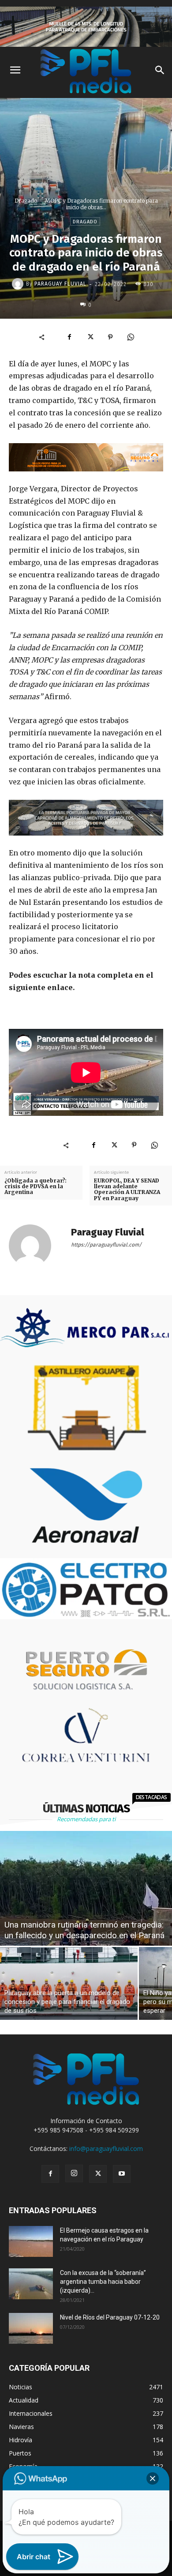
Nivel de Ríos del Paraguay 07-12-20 (110, 2317)
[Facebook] (70, 337)
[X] (90, 337)
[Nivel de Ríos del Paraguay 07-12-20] (31, 2328)
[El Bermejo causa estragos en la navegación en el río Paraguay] (31, 2241)
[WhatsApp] (131, 337)
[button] (153, 2478)
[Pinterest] (110, 337)
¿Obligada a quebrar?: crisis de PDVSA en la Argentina (36, 1186)
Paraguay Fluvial (60, 284)
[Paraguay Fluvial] (19, 284)
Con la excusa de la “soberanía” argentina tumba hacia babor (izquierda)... (103, 2282)
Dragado (26, 201)
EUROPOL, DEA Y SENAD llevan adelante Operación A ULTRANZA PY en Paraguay (127, 1189)
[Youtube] (122, 2174)
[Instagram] (74, 2173)
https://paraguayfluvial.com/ (106, 1245)
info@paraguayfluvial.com (106, 2149)
